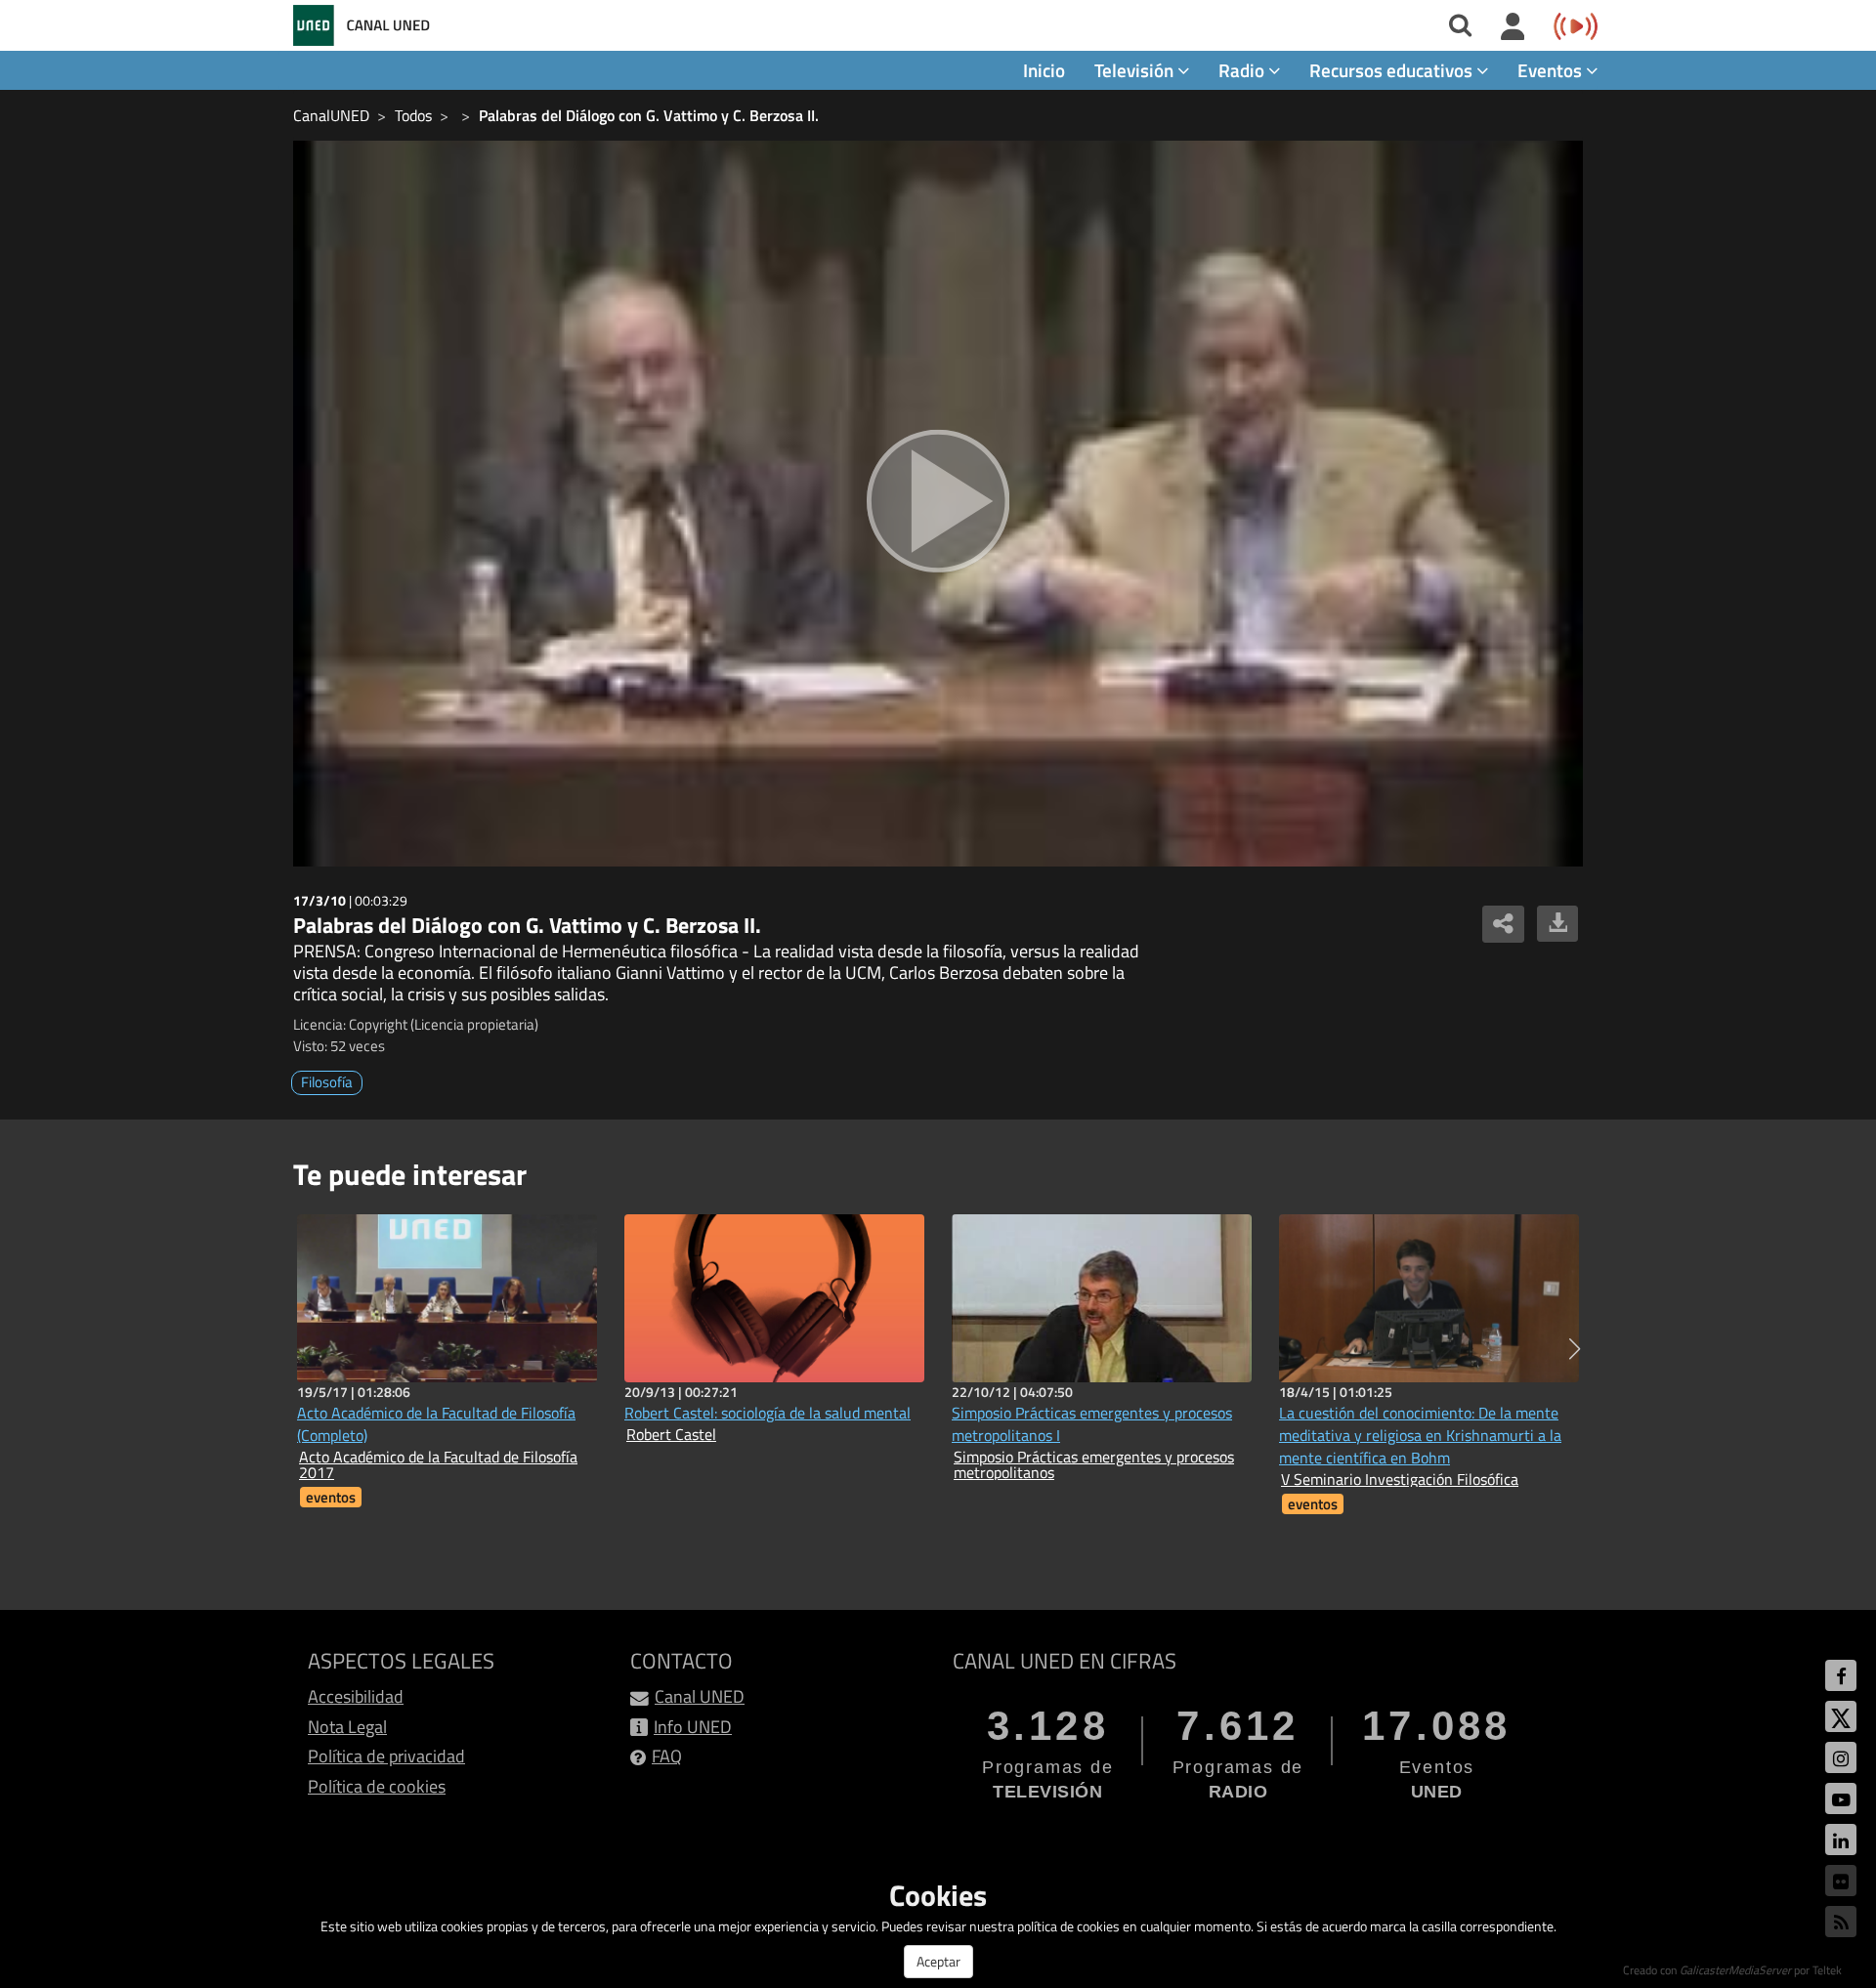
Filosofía (327, 1082)
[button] (1575, 1349)
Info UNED (693, 1727)
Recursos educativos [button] (1393, 70)
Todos (413, 115)
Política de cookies (377, 1786)
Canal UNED (700, 1696)
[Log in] (1513, 27)
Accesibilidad (356, 1696)
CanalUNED (331, 115)
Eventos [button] (1552, 70)
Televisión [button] (1136, 70)
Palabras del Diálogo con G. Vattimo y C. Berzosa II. (649, 115)
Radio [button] (1243, 70)
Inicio (1044, 70)
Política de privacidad (386, 1756)
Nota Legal (347, 1727)
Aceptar (938, 1961)
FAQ (667, 1756)
